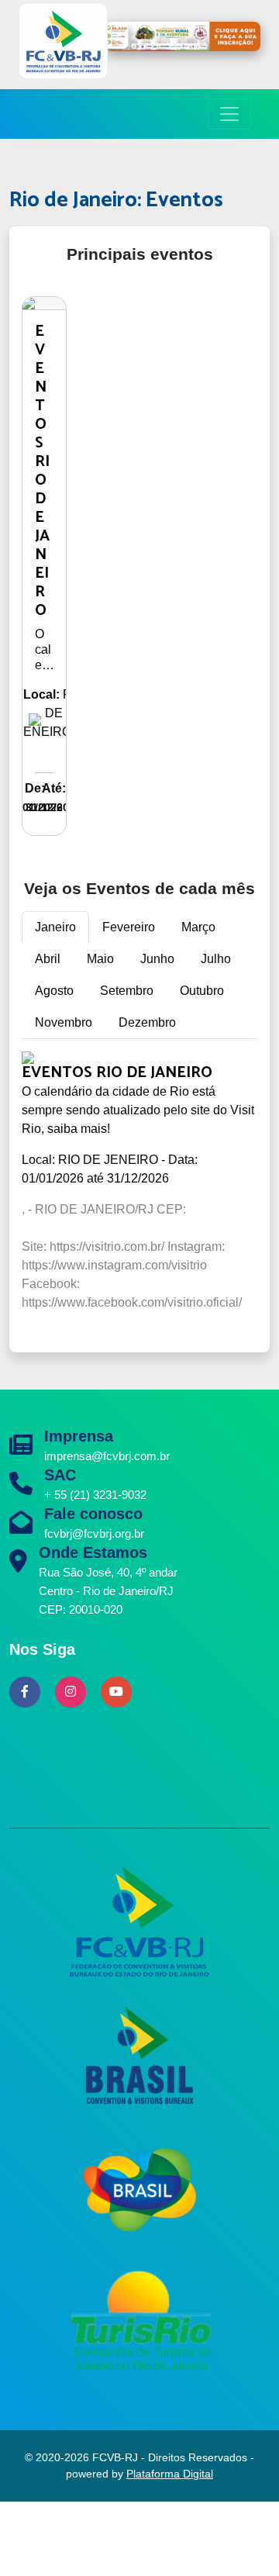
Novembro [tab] (64, 1022)
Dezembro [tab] (147, 1022)
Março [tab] (198, 927)
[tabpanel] (139, 1193)
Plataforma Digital (170, 2474)
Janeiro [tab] (55, 927)
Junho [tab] (157, 959)
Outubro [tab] (202, 991)
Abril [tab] (48, 959)
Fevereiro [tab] (129, 927)
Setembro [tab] (127, 991)
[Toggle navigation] (229, 114)
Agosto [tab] (54, 991)
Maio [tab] (100, 959)
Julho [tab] (216, 959)
